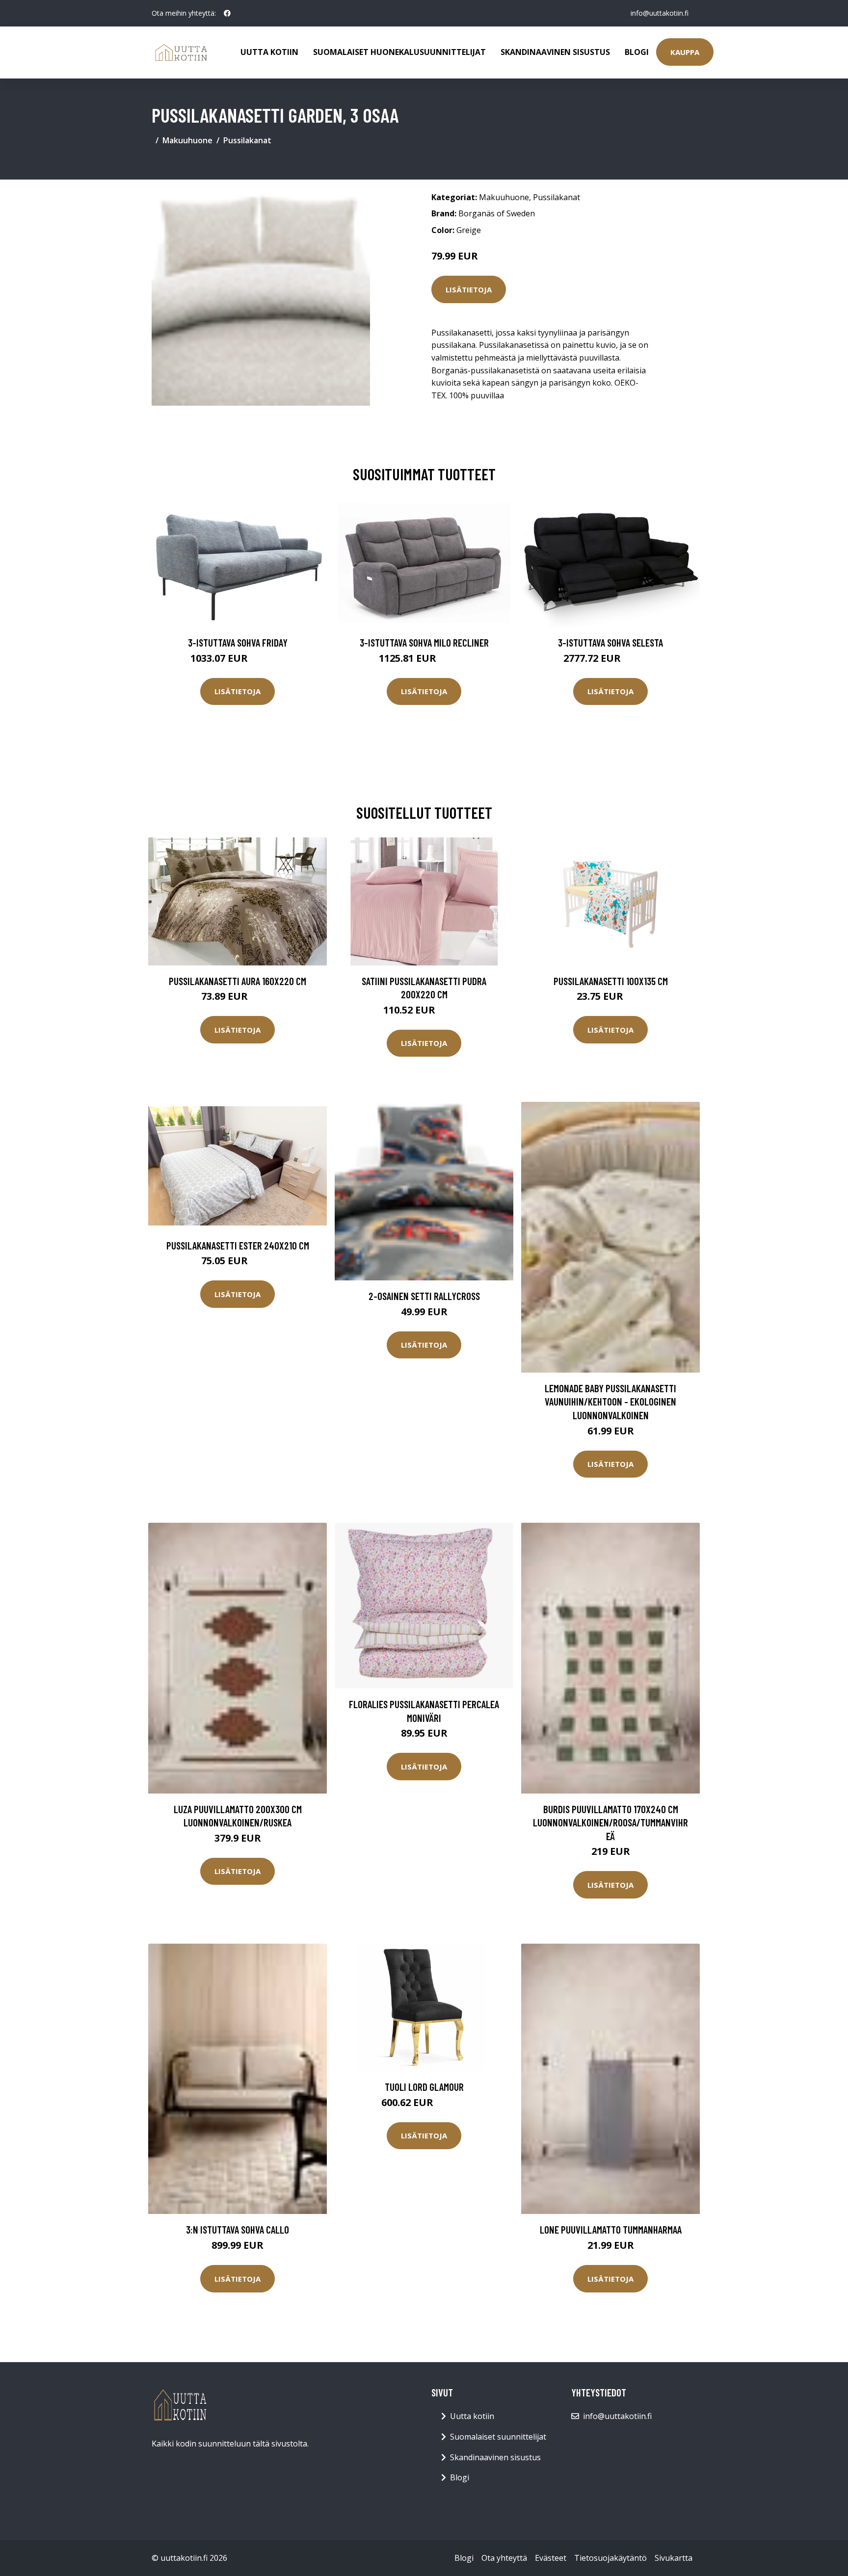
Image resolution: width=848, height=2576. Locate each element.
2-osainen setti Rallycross (424, 1296)
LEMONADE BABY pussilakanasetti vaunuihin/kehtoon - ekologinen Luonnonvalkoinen (610, 1402)
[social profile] (227, 13)
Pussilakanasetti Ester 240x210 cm (238, 1245)
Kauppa (685, 52)
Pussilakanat (247, 140)
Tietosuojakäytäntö (610, 2558)
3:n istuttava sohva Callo (238, 2229)
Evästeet (551, 2558)
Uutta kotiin (269, 52)
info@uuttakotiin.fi (660, 13)
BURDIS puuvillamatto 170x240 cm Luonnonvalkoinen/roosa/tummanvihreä (610, 1822)
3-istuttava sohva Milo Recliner (424, 642)
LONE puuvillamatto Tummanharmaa (611, 2229)
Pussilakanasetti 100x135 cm (611, 981)
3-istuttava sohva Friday (238, 642)
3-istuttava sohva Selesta (610, 642)
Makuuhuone (187, 140)
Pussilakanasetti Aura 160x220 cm (238, 981)
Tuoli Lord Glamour (424, 2087)
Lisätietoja (469, 289)
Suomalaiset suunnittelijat (498, 2437)
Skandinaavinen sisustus (555, 52)
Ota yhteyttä (504, 2558)
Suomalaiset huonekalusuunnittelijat (399, 52)
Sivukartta (674, 2558)
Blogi (637, 52)
